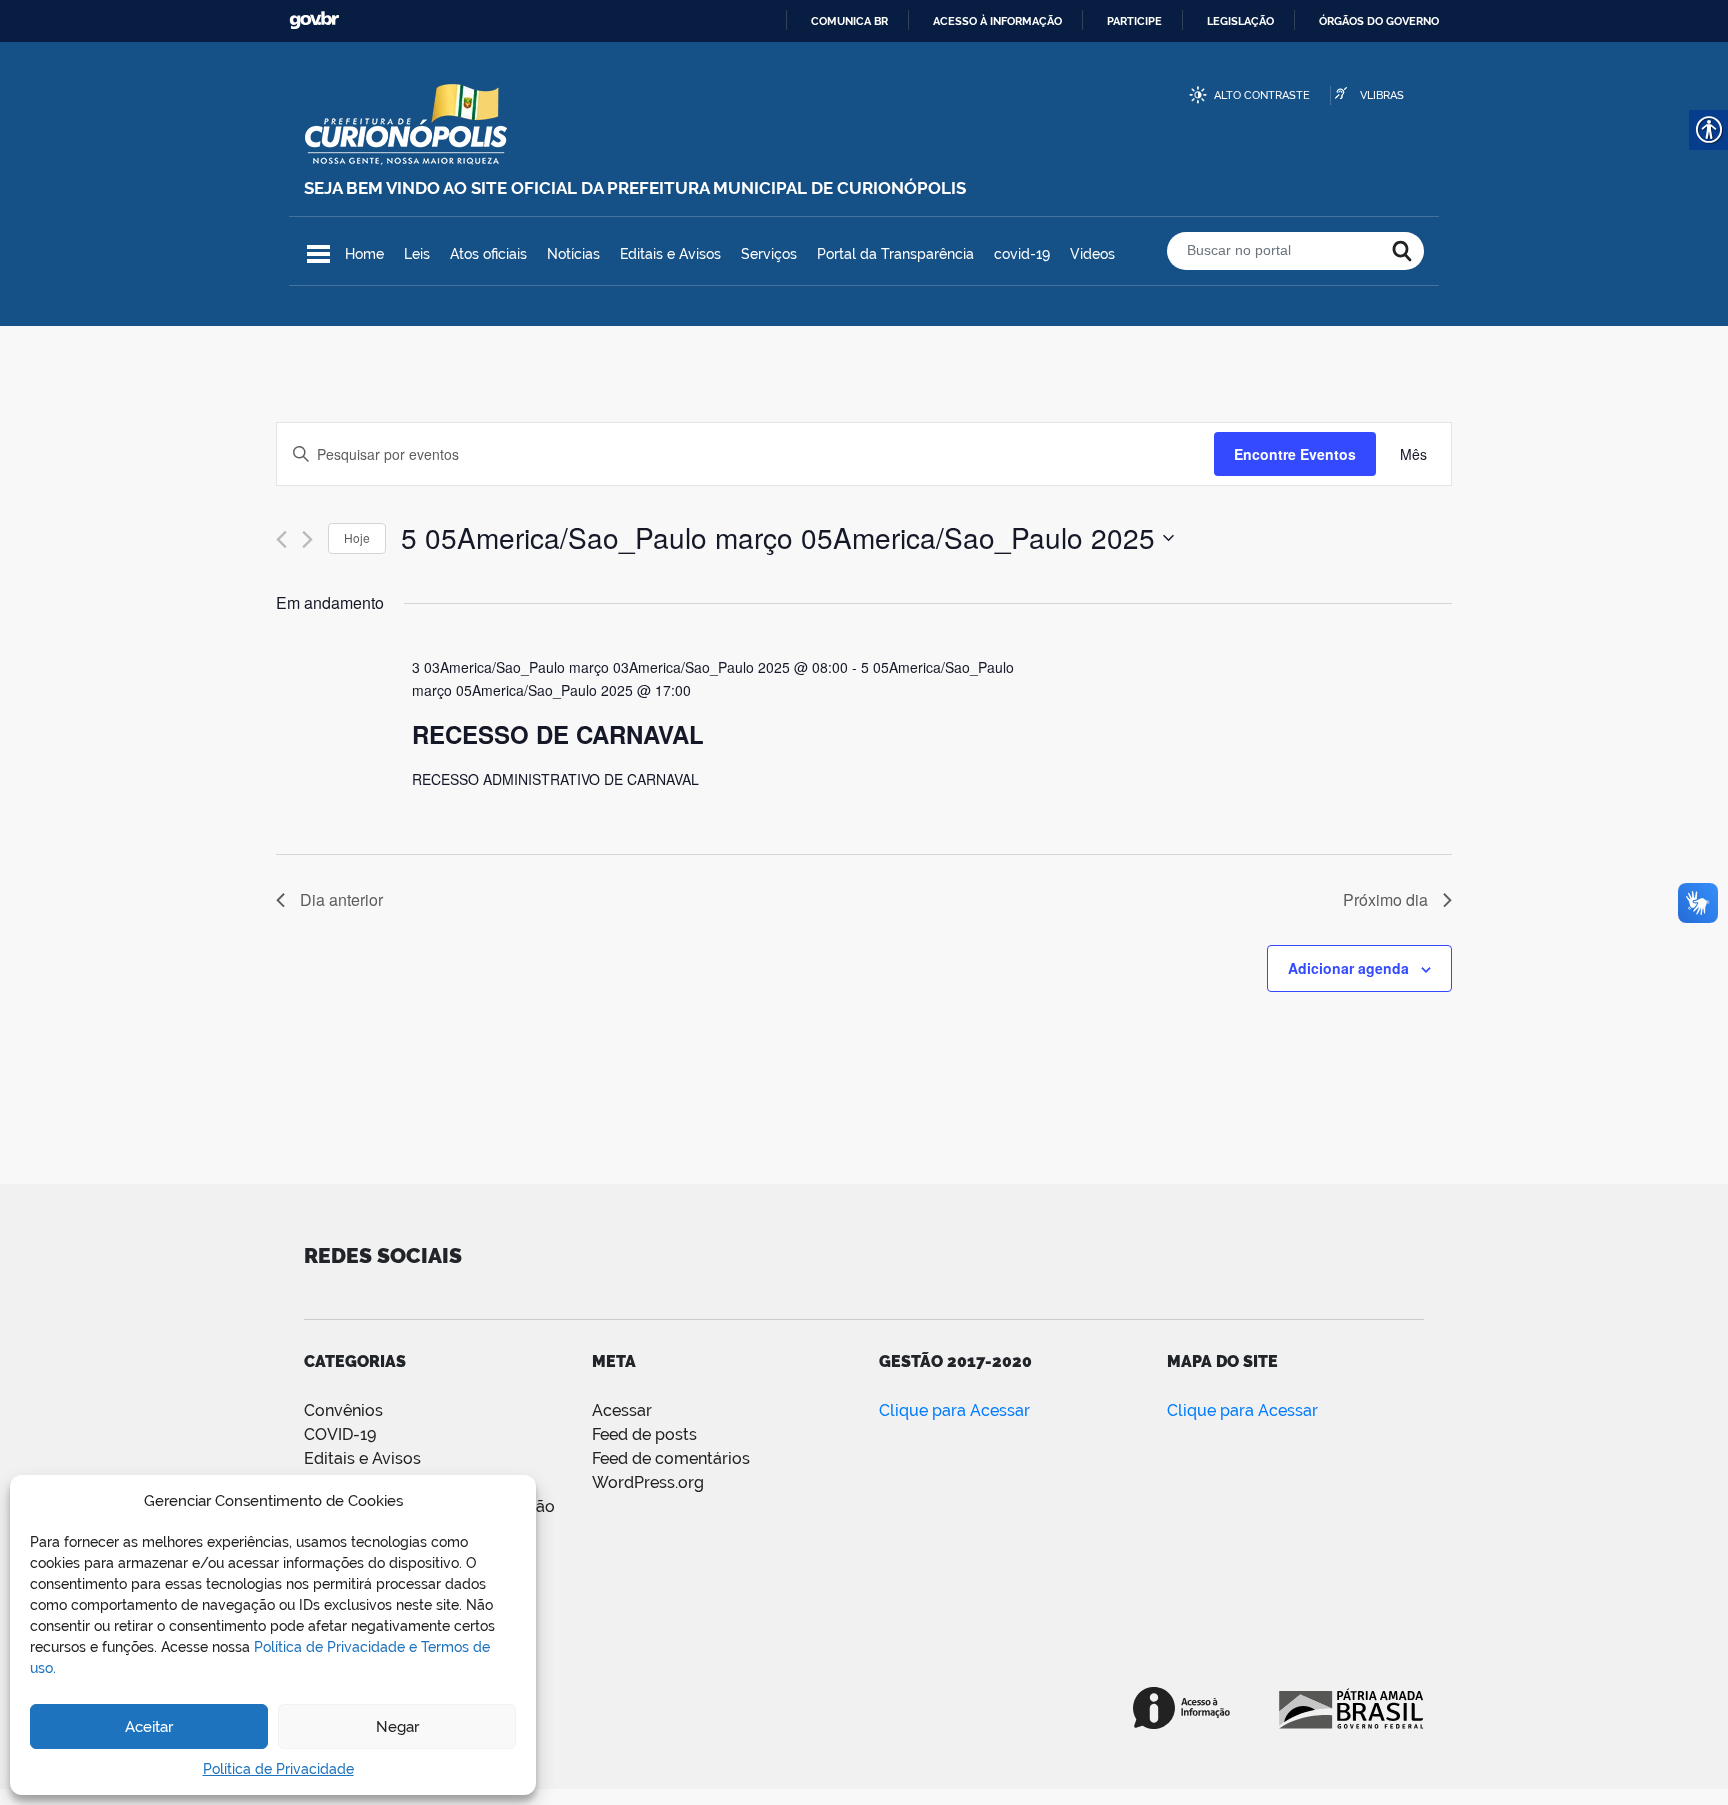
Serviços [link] (769, 254)
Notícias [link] (573, 254)
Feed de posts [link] (644, 1434)
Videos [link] (1092, 254)
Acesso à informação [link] (997, 21)
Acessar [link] (622, 1410)
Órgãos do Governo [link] (1379, 21)
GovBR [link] (314, 20)
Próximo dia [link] (1385, 899)
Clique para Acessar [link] (954, 1410)
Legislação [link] (1240, 21)
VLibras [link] (1382, 95)
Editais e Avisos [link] (670, 254)
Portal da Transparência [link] (895, 254)
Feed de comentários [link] (671, 1458)
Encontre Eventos (1295, 454)
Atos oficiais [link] (488, 254)
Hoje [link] (357, 537)
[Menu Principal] (318, 254)
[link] (1413, 454)
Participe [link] (1134, 21)
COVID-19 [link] (340, 1434)
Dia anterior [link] (341, 899)
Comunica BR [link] (849, 21)
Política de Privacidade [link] (278, 1769)
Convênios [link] (343, 1410)
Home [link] (364, 254)
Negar (397, 1727)
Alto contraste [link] (1262, 95)
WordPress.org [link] (648, 1482)
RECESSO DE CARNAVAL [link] (558, 734)
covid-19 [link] (1022, 254)
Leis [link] (417, 254)
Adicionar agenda (1348, 968)
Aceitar (149, 1727)
